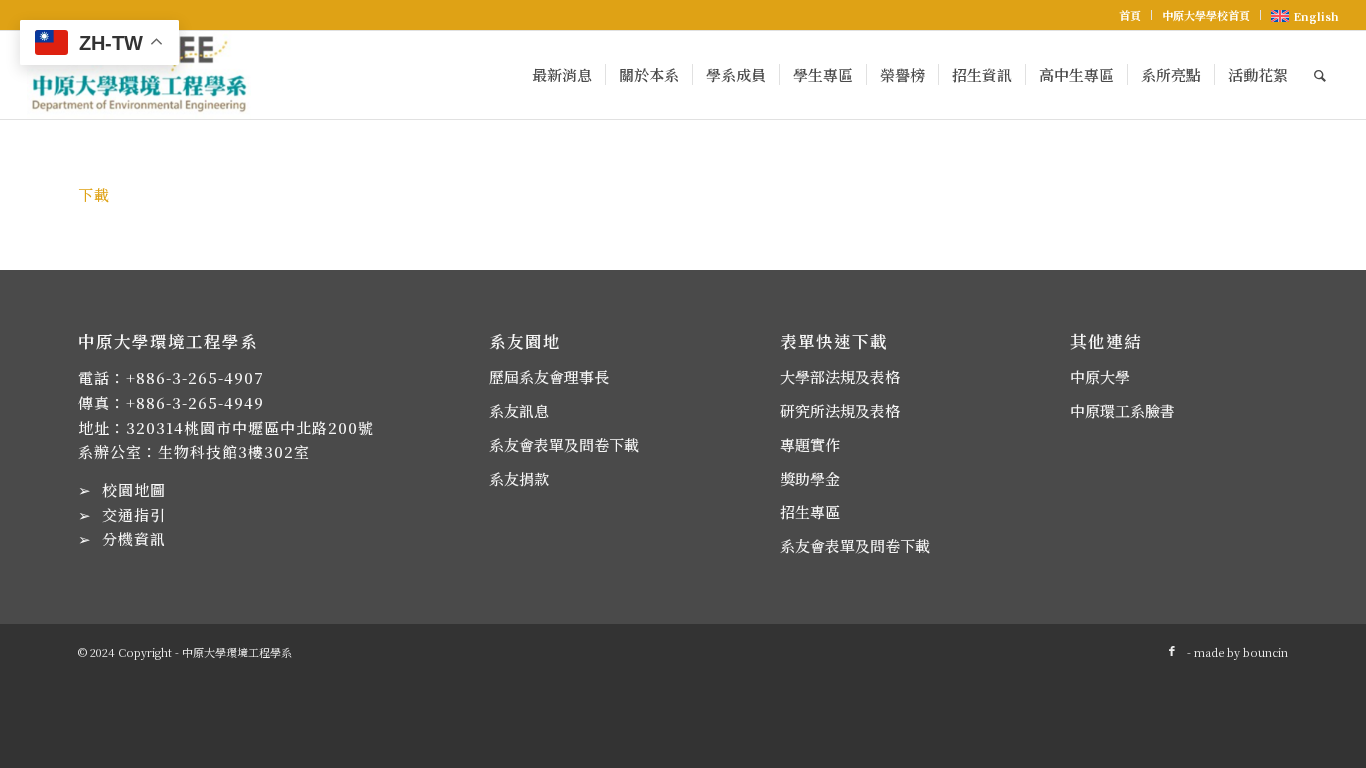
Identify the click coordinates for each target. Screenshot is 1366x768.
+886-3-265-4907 (195, 377)
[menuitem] (1130, 15)
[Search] (1320, 75)
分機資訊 (134, 538)
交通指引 (134, 514)
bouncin (1265, 652)
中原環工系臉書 (1122, 410)
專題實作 (810, 444)
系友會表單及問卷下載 (564, 444)
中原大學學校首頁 (1206, 15)
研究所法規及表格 (840, 410)
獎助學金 (810, 478)
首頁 (1130, 15)
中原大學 (1100, 376)
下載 (94, 194)
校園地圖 (134, 489)
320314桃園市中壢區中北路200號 (250, 427)
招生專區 (810, 511)
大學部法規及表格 (840, 376)
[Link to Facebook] (1172, 650)
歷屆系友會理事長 (549, 376)
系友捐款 (519, 478)
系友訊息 (519, 410)
